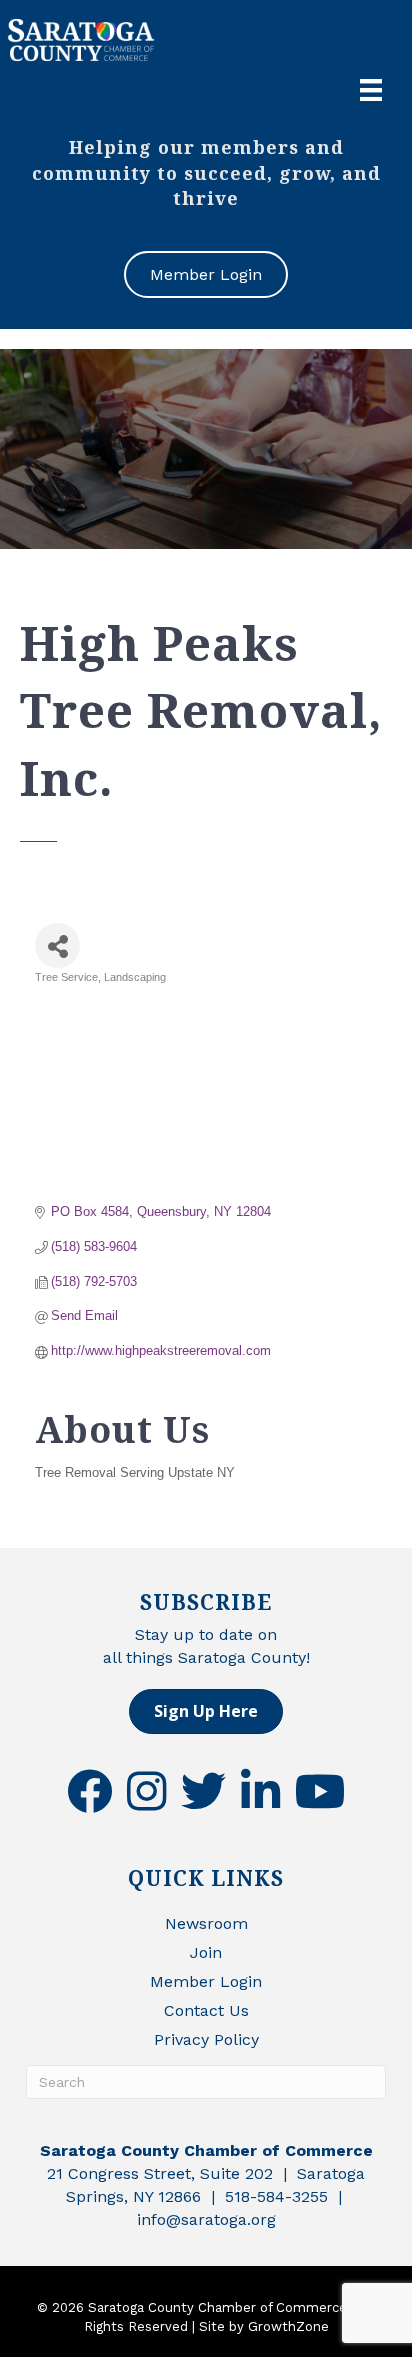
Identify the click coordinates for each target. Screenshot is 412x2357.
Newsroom (206, 1923)
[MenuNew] (371, 90)
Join (206, 1952)
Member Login (206, 1981)
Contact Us (206, 2010)
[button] (206, 1711)
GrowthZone (288, 2326)
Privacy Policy (206, 2039)
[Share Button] (57, 945)
